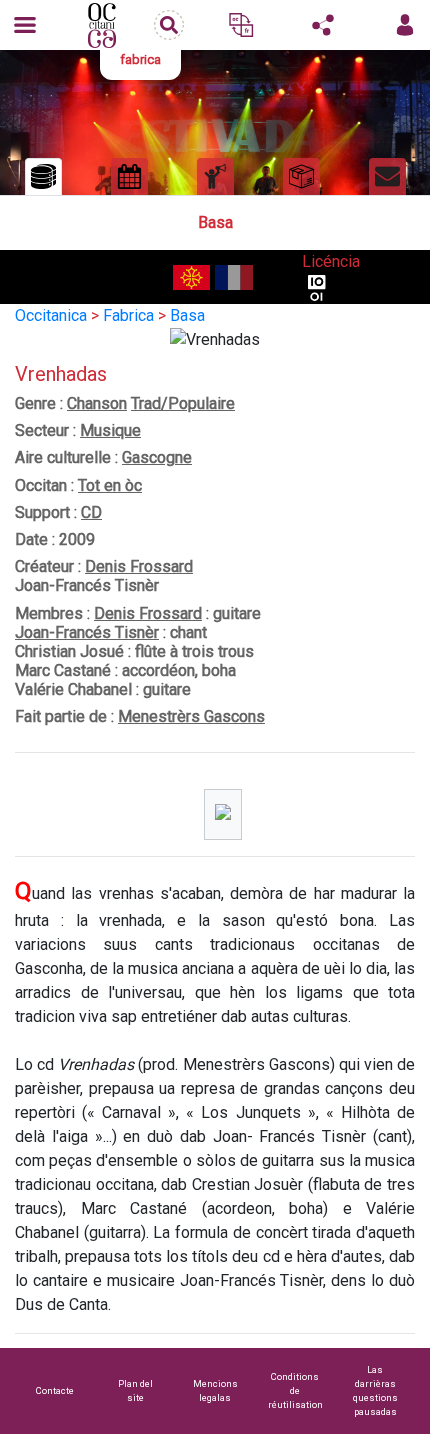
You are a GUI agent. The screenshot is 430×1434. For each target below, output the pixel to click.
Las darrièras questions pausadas (375, 1390)
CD (91, 512)
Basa (187, 315)
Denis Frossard (139, 566)
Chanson (97, 403)
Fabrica (128, 315)
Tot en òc (110, 485)
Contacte (55, 1390)
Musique (110, 430)
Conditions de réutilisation (295, 1390)
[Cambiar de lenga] (241, 25)
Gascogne (157, 457)
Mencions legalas (215, 1390)
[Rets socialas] (323, 25)
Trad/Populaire (183, 403)
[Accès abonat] (405, 25)
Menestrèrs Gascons (191, 716)
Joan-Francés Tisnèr (87, 632)
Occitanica (51, 315)
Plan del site (135, 1390)
